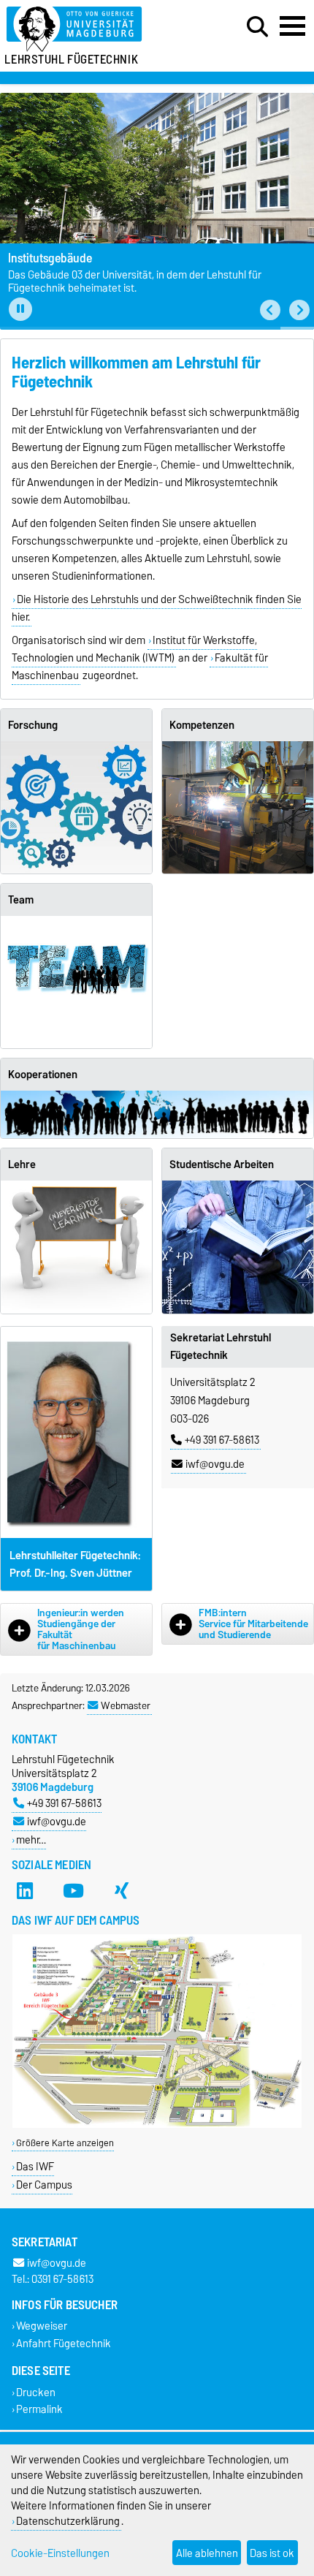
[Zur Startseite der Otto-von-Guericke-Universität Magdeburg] (96, 30)
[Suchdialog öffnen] (257, 27)
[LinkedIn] (25, 1891)
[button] (270, 310)
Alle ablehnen (207, 2553)
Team (21, 900)
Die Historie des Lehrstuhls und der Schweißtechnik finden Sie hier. (157, 608)
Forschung (33, 725)
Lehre (22, 1164)
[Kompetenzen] (238, 807)
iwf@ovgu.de (215, 1464)
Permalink (39, 2409)
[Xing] (122, 1891)
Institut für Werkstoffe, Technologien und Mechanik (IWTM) (134, 649)
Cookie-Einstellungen (60, 2553)
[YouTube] (73, 1891)
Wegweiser (42, 2326)
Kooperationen (43, 1075)
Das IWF (35, 2166)
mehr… (31, 1840)
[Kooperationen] (157, 1115)
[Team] (76, 982)
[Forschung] (76, 807)
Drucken (36, 2392)
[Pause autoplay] (20, 309)
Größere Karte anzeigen (65, 2143)
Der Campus (44, 2185)
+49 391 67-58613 (222, 1440)
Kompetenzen (202, 725)
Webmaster (126, 1705)
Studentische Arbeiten (222, 1164)
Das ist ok (272, 2553)
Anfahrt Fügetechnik (64, 2343)
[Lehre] (76, 1247)
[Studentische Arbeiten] (238, 1247)
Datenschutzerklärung (68, 2521)
